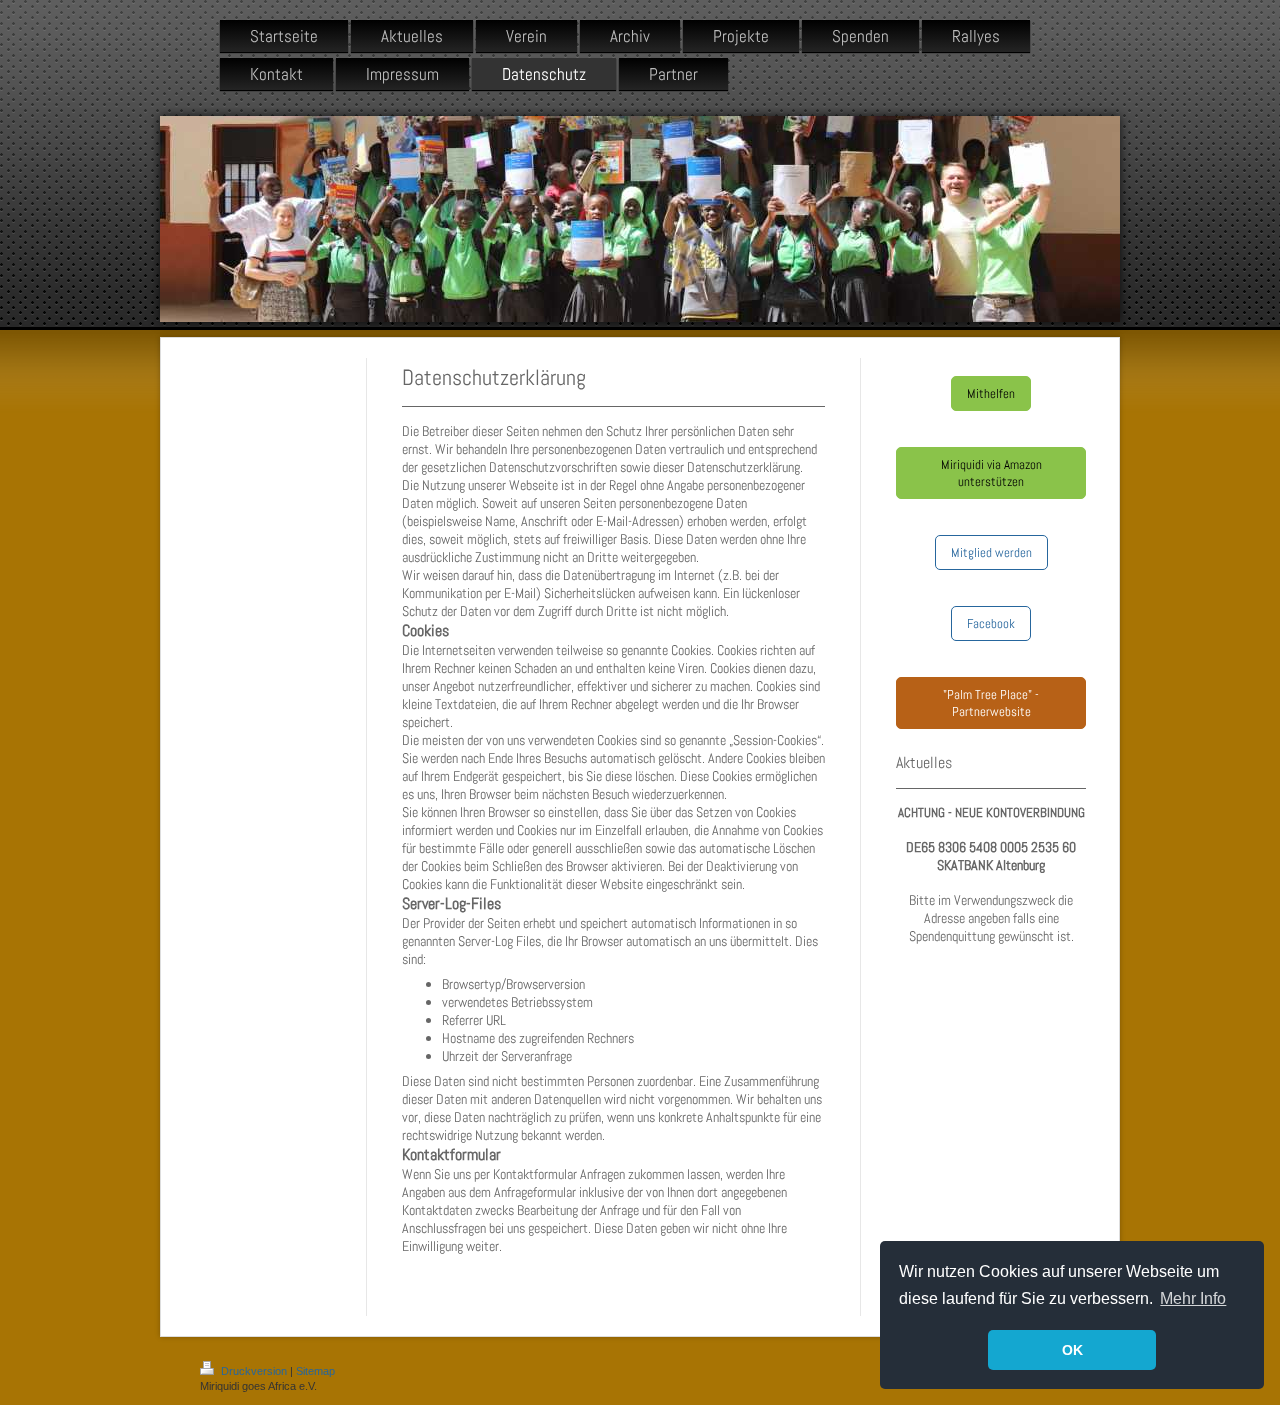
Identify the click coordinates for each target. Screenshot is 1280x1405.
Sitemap (315, 1371)
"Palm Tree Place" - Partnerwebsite (991, 703)
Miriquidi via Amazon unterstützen (991, 473)
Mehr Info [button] (1193, 1298)
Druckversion (254, 1371)
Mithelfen (991, 393)
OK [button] (1072, 1350)
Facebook (991, 623)
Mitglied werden (991, 552)
